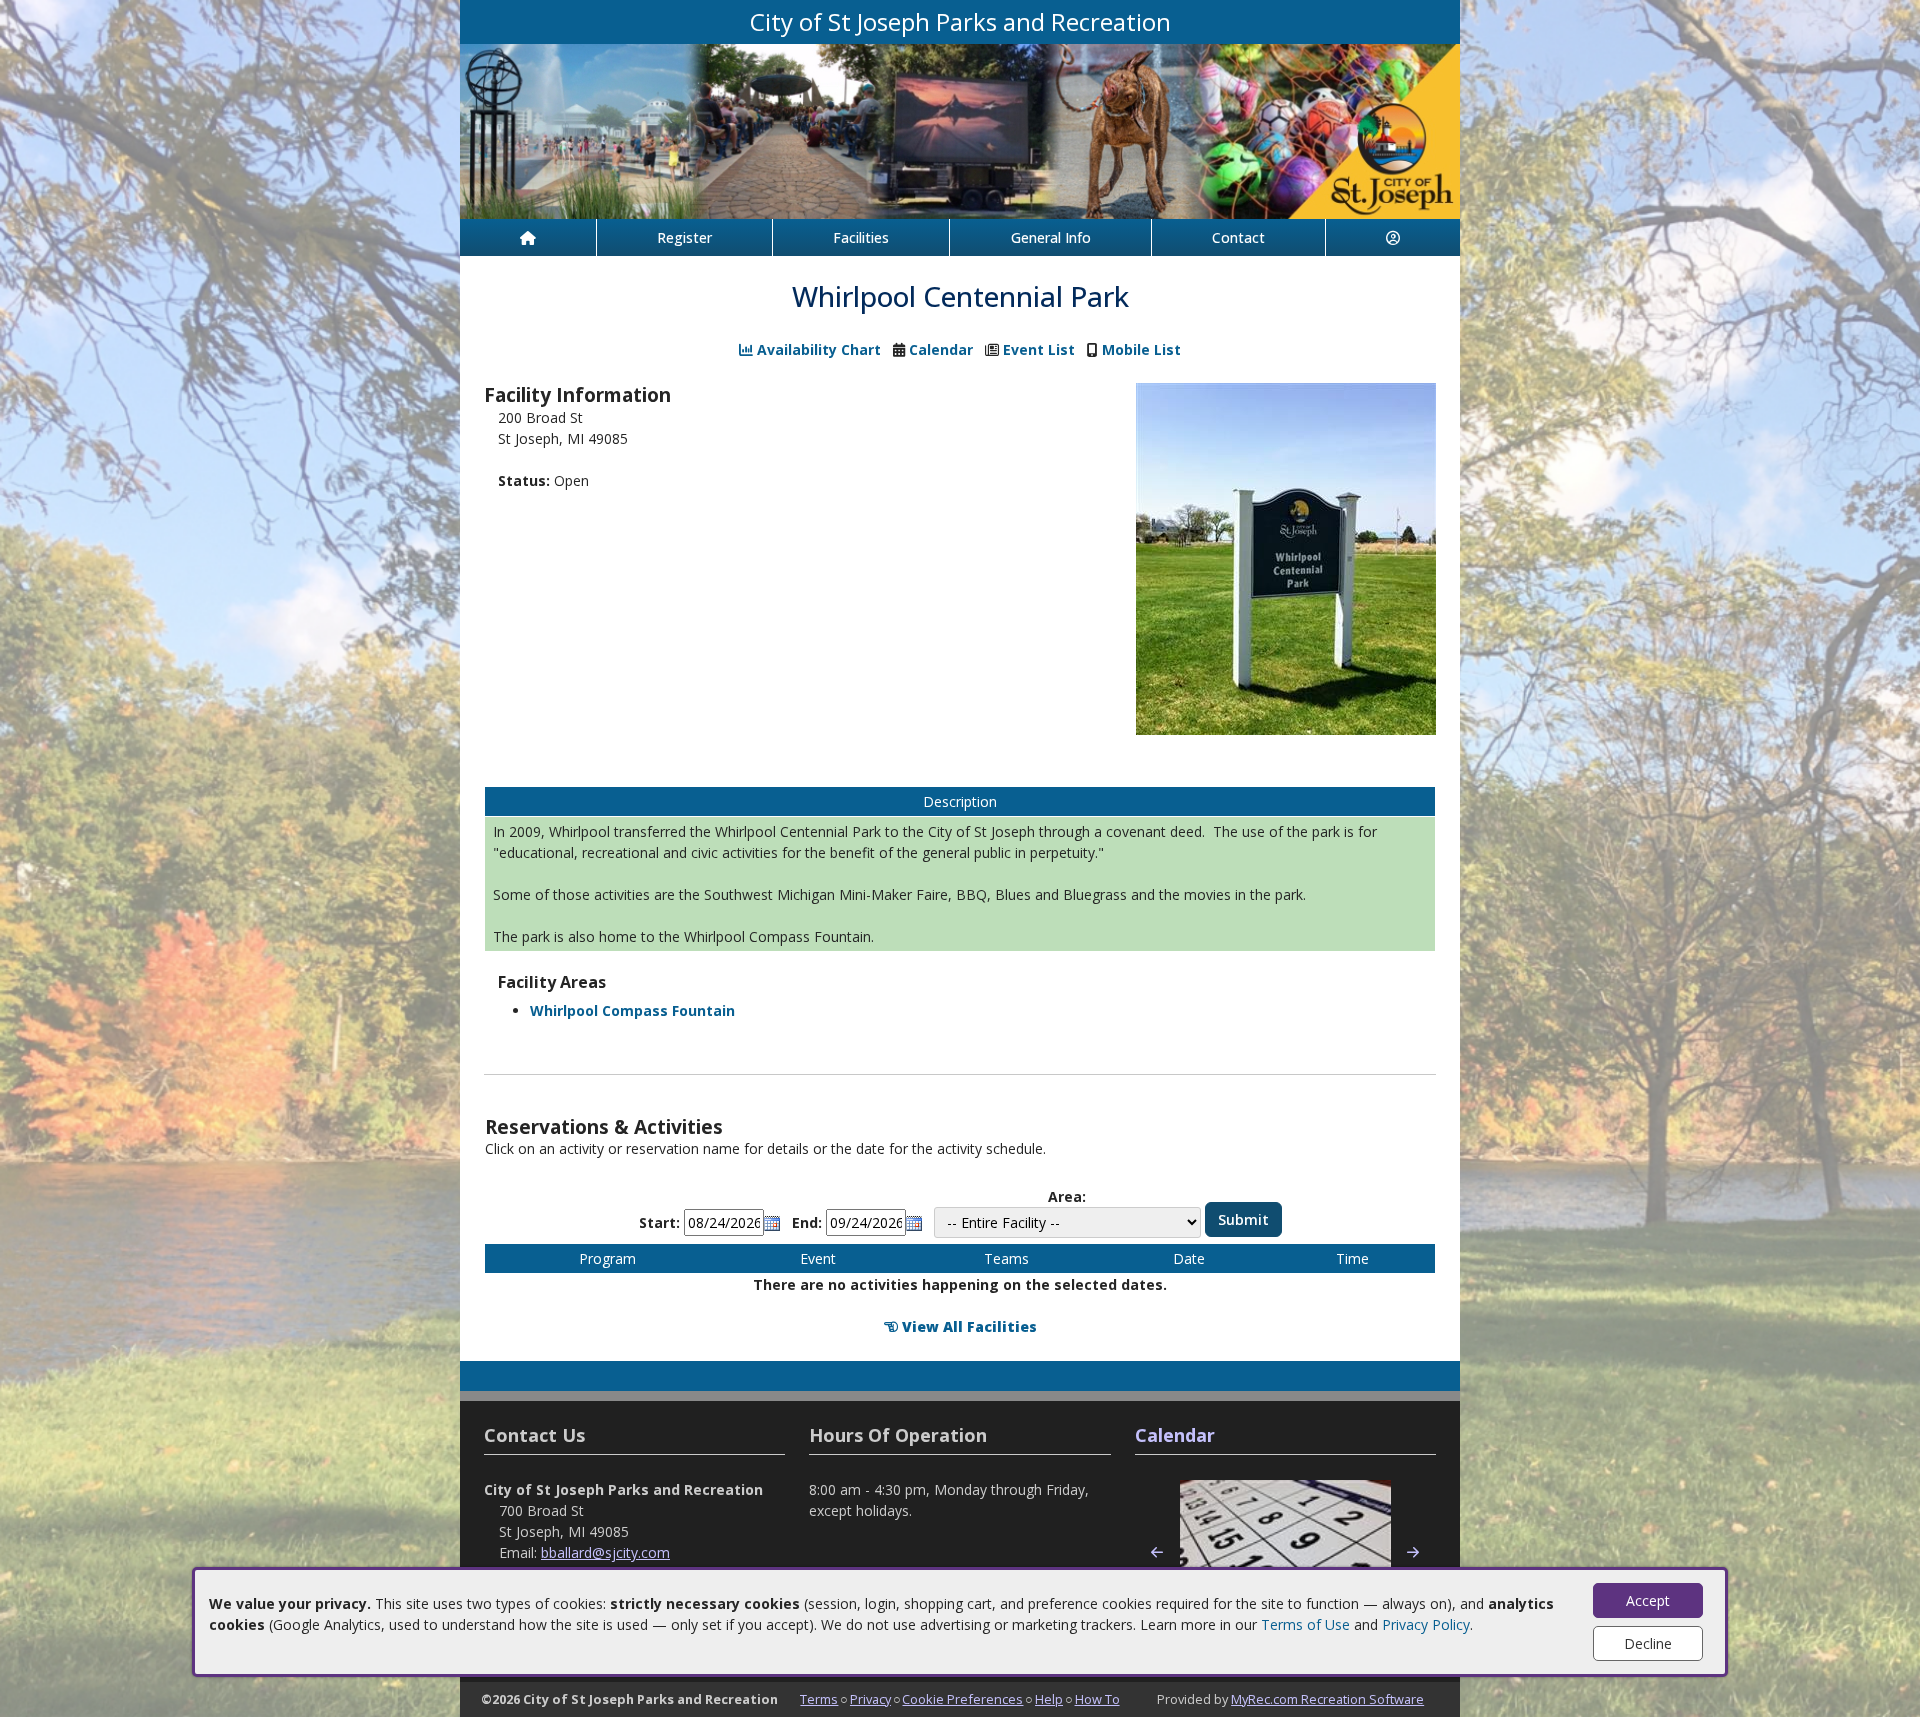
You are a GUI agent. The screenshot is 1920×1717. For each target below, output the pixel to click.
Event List (1039, 349)
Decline (1648, 1643)
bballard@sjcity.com (605, 1552)
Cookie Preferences (962, 1699)
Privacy (870, 1699)
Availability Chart (817, 349)
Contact (1238, 237)
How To (1097, 1699)
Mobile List (1141, 349)
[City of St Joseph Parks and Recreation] (960, 129)
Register (684, 237)
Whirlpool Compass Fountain (632, 1010)
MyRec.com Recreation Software (1327, 1699)
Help (1049, 1699)
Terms (819, 1699)
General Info (1051, 237)
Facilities (861, 237)
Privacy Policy (1426, 1624)
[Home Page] (528, 237)
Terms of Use (1305, 1624)
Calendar (941, 349)
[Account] (1393, 237)
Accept (1648, 1600)
